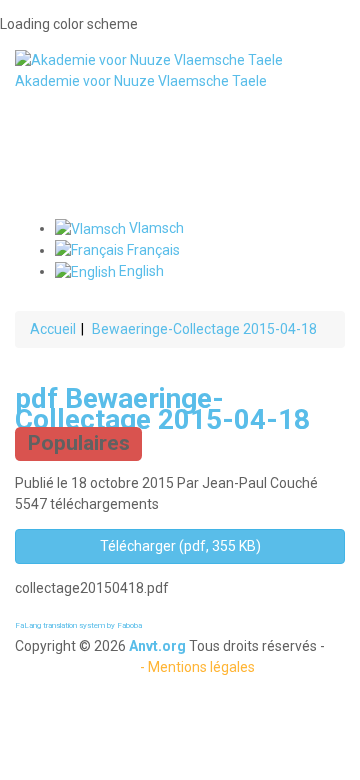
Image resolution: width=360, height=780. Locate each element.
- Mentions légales (197, 667)
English (140, 271)
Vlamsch (155, 228)
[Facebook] (180, 117)
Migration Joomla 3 (76, 667)
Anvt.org (157, 646)
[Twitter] (180, 137)
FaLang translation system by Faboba (78, 625)
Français (152, 250)
